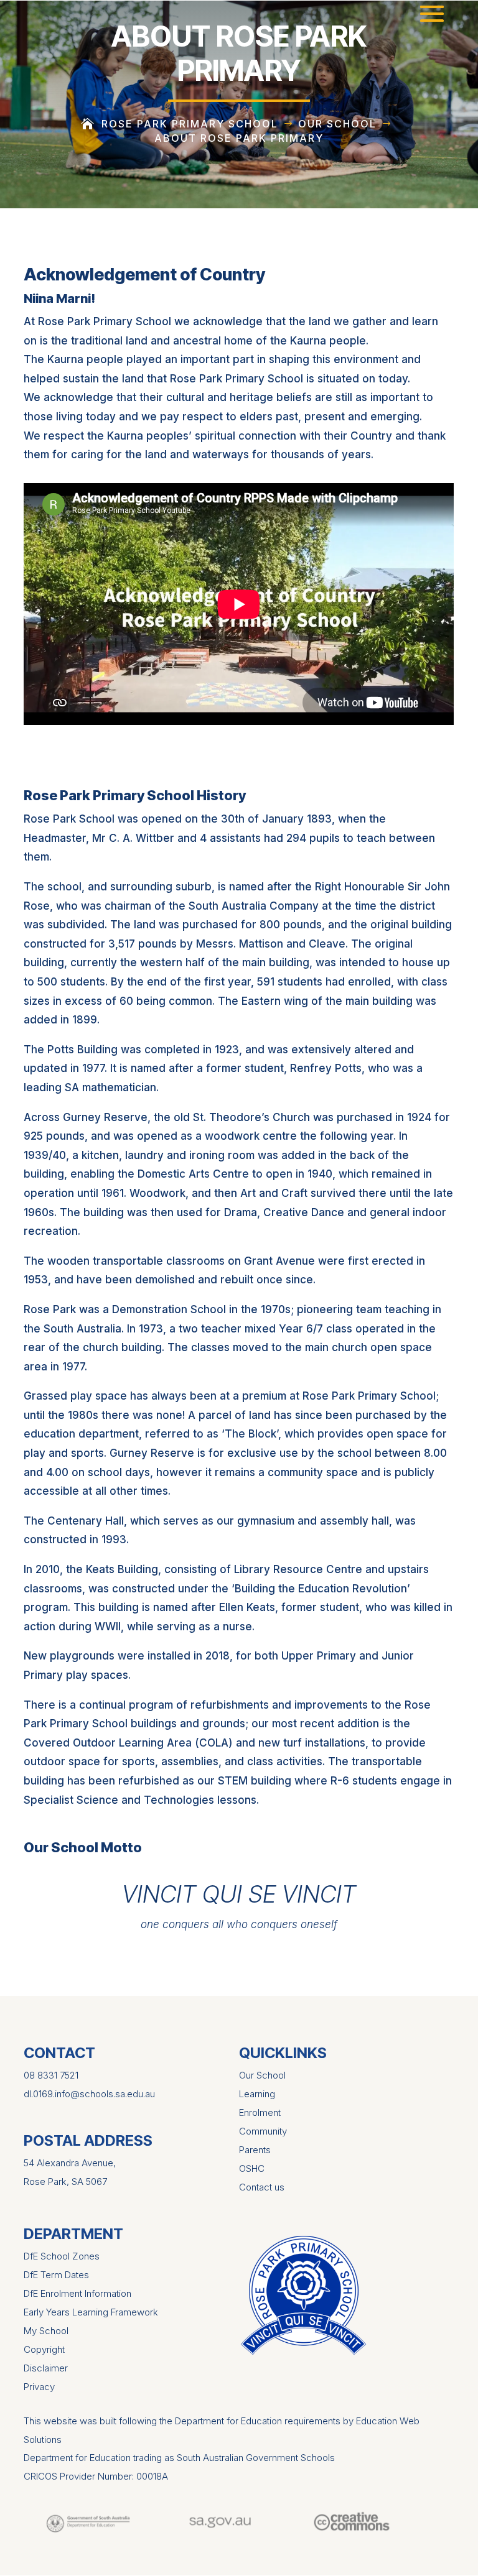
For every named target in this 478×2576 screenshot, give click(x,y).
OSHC (252, 2168)
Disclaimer (46, 2368)
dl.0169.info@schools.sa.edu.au (89, 2094)
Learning (257, 2094)
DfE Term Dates (56, 2275)
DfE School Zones (62, 2256)
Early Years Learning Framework (91, 2312)
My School (46, 2331)
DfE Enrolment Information (77, 2293)
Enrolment (260, 2112)
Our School (262, 2075)
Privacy (39, 2387)
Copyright (44, 2349)
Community (263, 2131)
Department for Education (77, 2458)
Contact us (262, 2187)
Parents (255, 2150)
